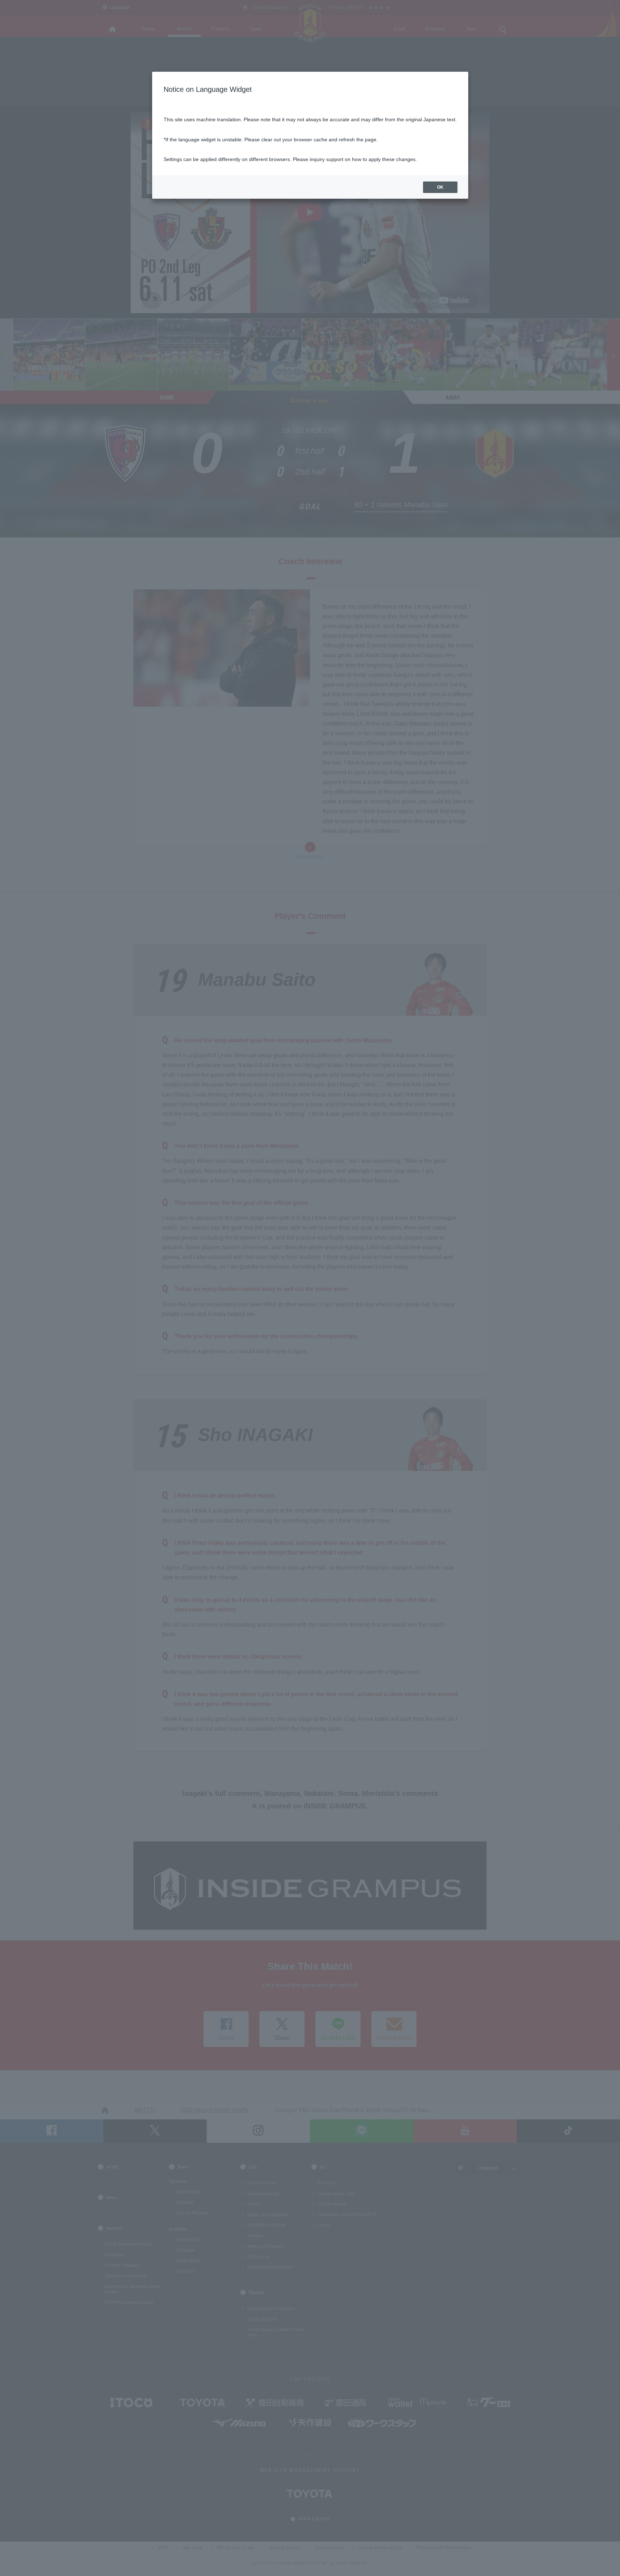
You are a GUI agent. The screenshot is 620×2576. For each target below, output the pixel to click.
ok (440, 187)
